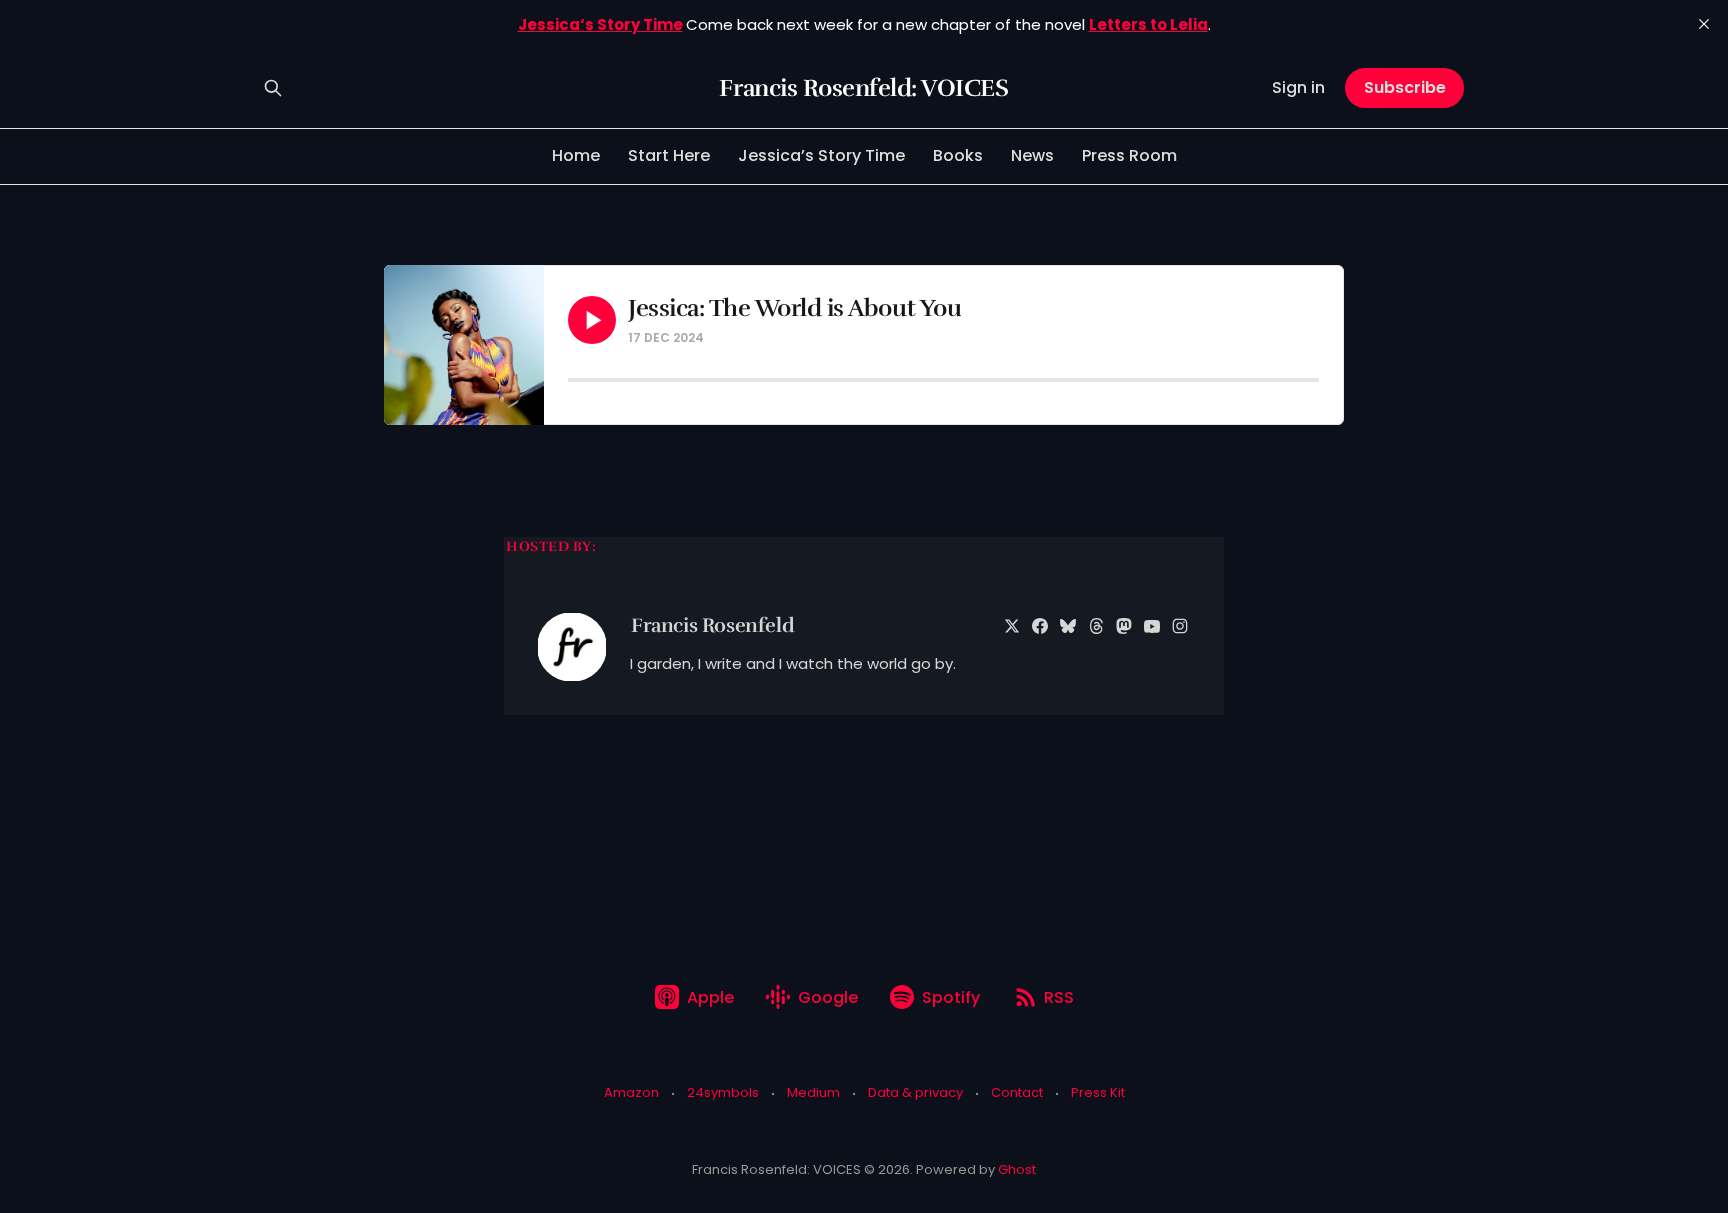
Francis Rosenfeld (712, 625)
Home (576, 155)
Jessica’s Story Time (821, 155)
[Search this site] (273, 88)
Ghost (1017, 1169)
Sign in (1298, 87)
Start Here (669, 155)
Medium (813, 1092)
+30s (766, 337)
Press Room (1129, 155)
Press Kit (1098, 1092)
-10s (727, 337)
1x (797, 337)
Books (958, 155)
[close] (1704, 24)
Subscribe (1405, 87)
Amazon (631, 1092)
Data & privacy (915, 1092)
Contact (1017, 1092)
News (1032, 155)
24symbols (723, 1092)
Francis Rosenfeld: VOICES (863, 88)
